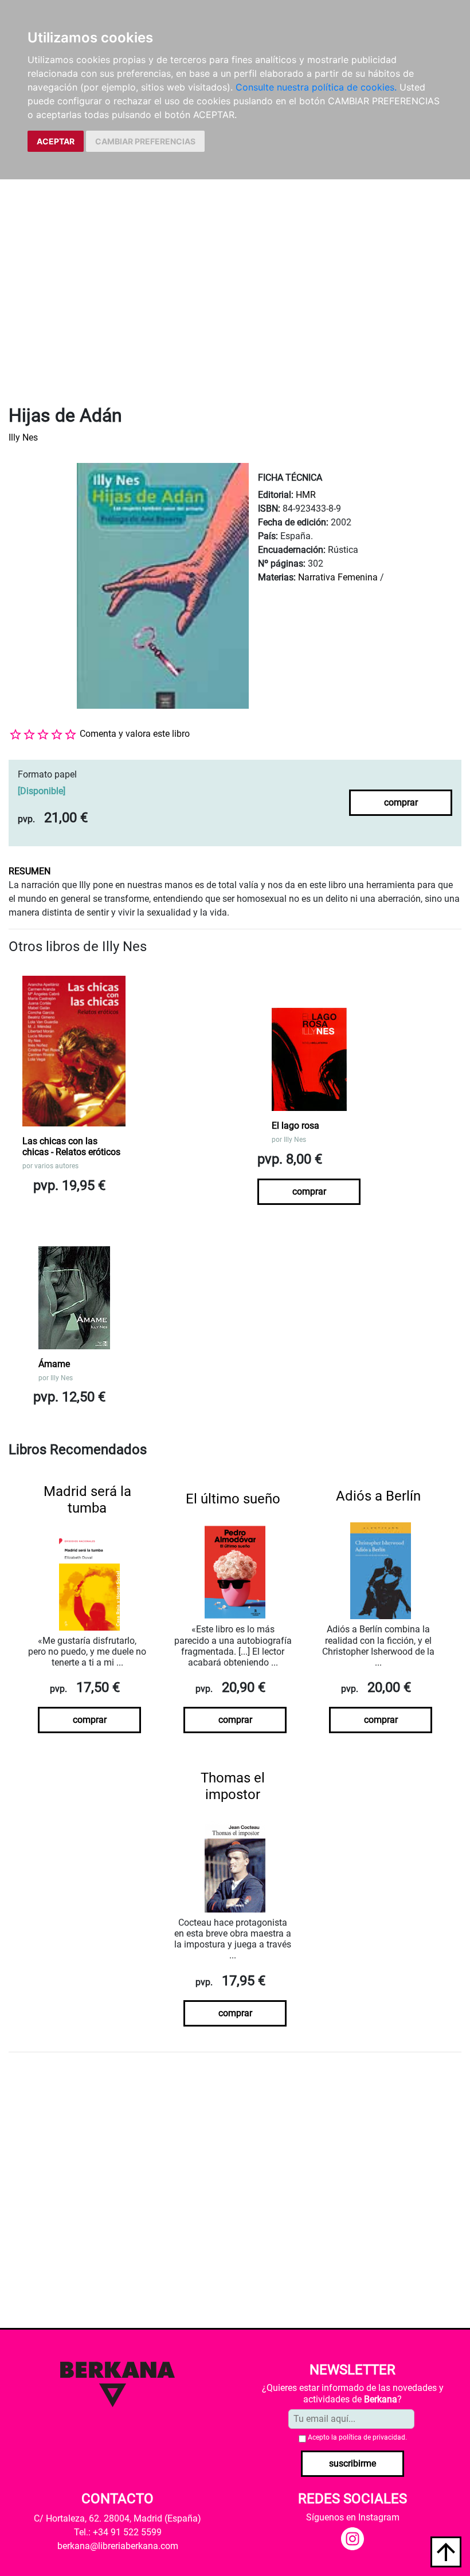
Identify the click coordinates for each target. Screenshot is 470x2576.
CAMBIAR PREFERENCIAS (145, 141)
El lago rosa (295, 1126)
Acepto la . (357, 2437)
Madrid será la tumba (87, 1500)
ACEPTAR (56, 141)
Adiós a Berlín (378, 1496)
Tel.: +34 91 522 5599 (118, 2532)
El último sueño (233, 1499)
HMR (306, 495)
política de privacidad (372, 2437)
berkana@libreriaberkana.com (118, 2546)
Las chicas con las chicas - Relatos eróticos (71, 1146)
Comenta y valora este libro (135, 734)
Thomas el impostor (233, 1786)
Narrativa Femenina (338, 577)
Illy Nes (23, 437)
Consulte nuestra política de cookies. (316, 87)
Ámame (54, 1364)
